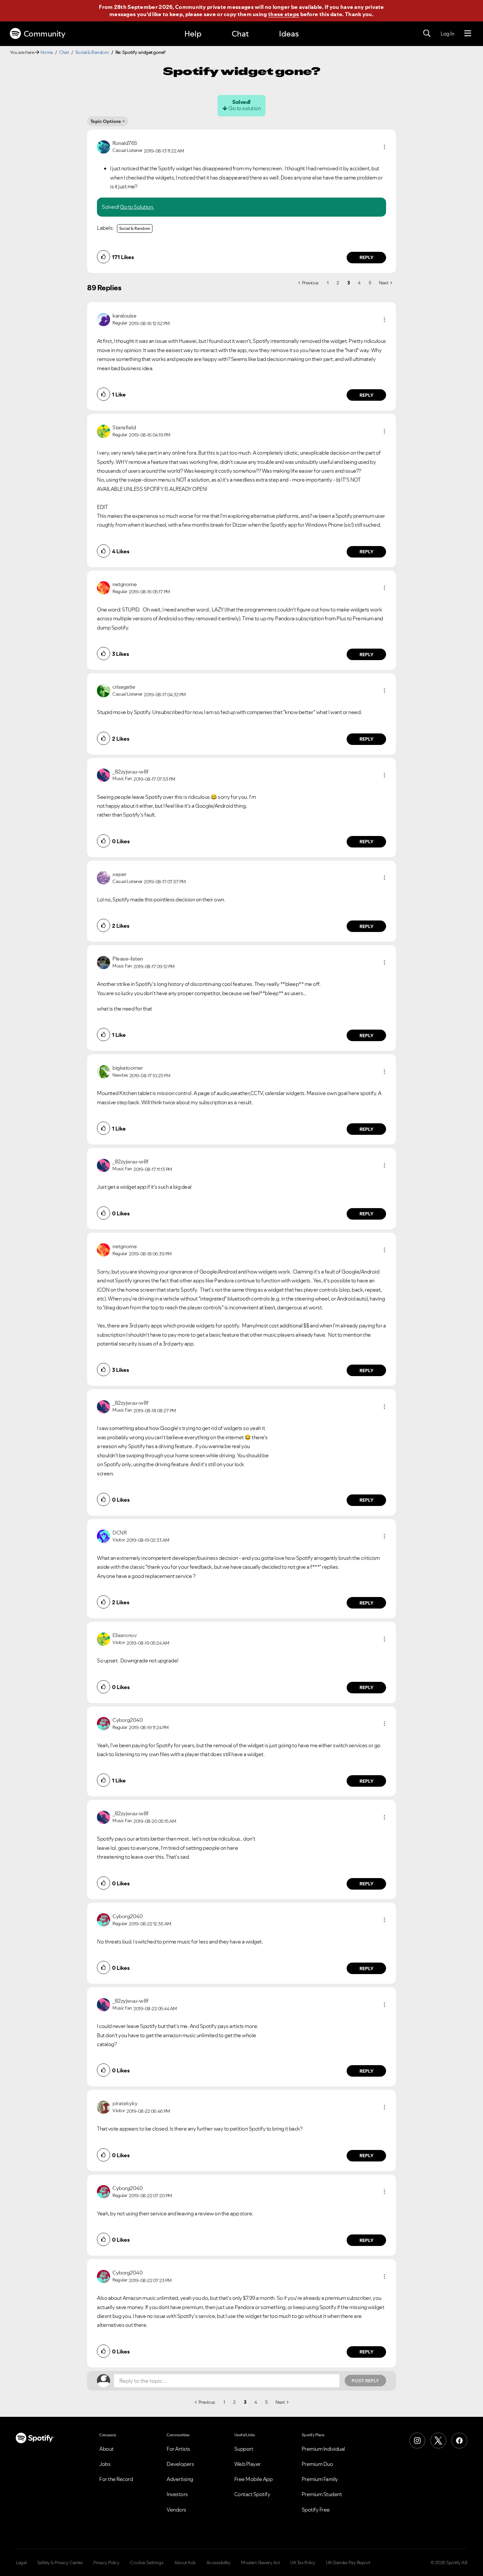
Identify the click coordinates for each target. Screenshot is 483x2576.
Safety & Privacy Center (60, 2563)
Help (193, 34)
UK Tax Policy (303, 2563)
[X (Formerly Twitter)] (438, 2441)
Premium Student (322, 2494)
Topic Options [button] (106, 121)
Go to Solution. (137, 207)
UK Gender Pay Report (348, 2563)
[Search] (427, 34)
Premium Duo (317, 2464)
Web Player (248, 2464)
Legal (21, 2563)
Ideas (289, 34)
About (106, 2449)
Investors (177, 2494)
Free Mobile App (253, 2479)
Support (244, 2449)
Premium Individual (323, 2449)
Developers (180, 2464)
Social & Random (92, 52)
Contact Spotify (252, 2494)
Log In (447, 34)
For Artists (178, 2449)
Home (47, 52)
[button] (384, 147)
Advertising (180, 2479)
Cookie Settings (147, 2563)
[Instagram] (417, 2441)
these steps (284, 14)
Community (45, 34)
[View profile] (103, 146)
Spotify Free (316, 2510)
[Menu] (468, 34)
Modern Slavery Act (260, 2563)
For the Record (116, 2479)
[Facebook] (459, 2441)
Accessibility (218, 2563)
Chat (240, 34)
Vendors (176, 2510)
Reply (367, 257)
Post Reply (365, 2381)
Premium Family (320, 2479)
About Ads (185, 2563)
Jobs (105, 2464)
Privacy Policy (106, 2563)
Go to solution (244, 108)
